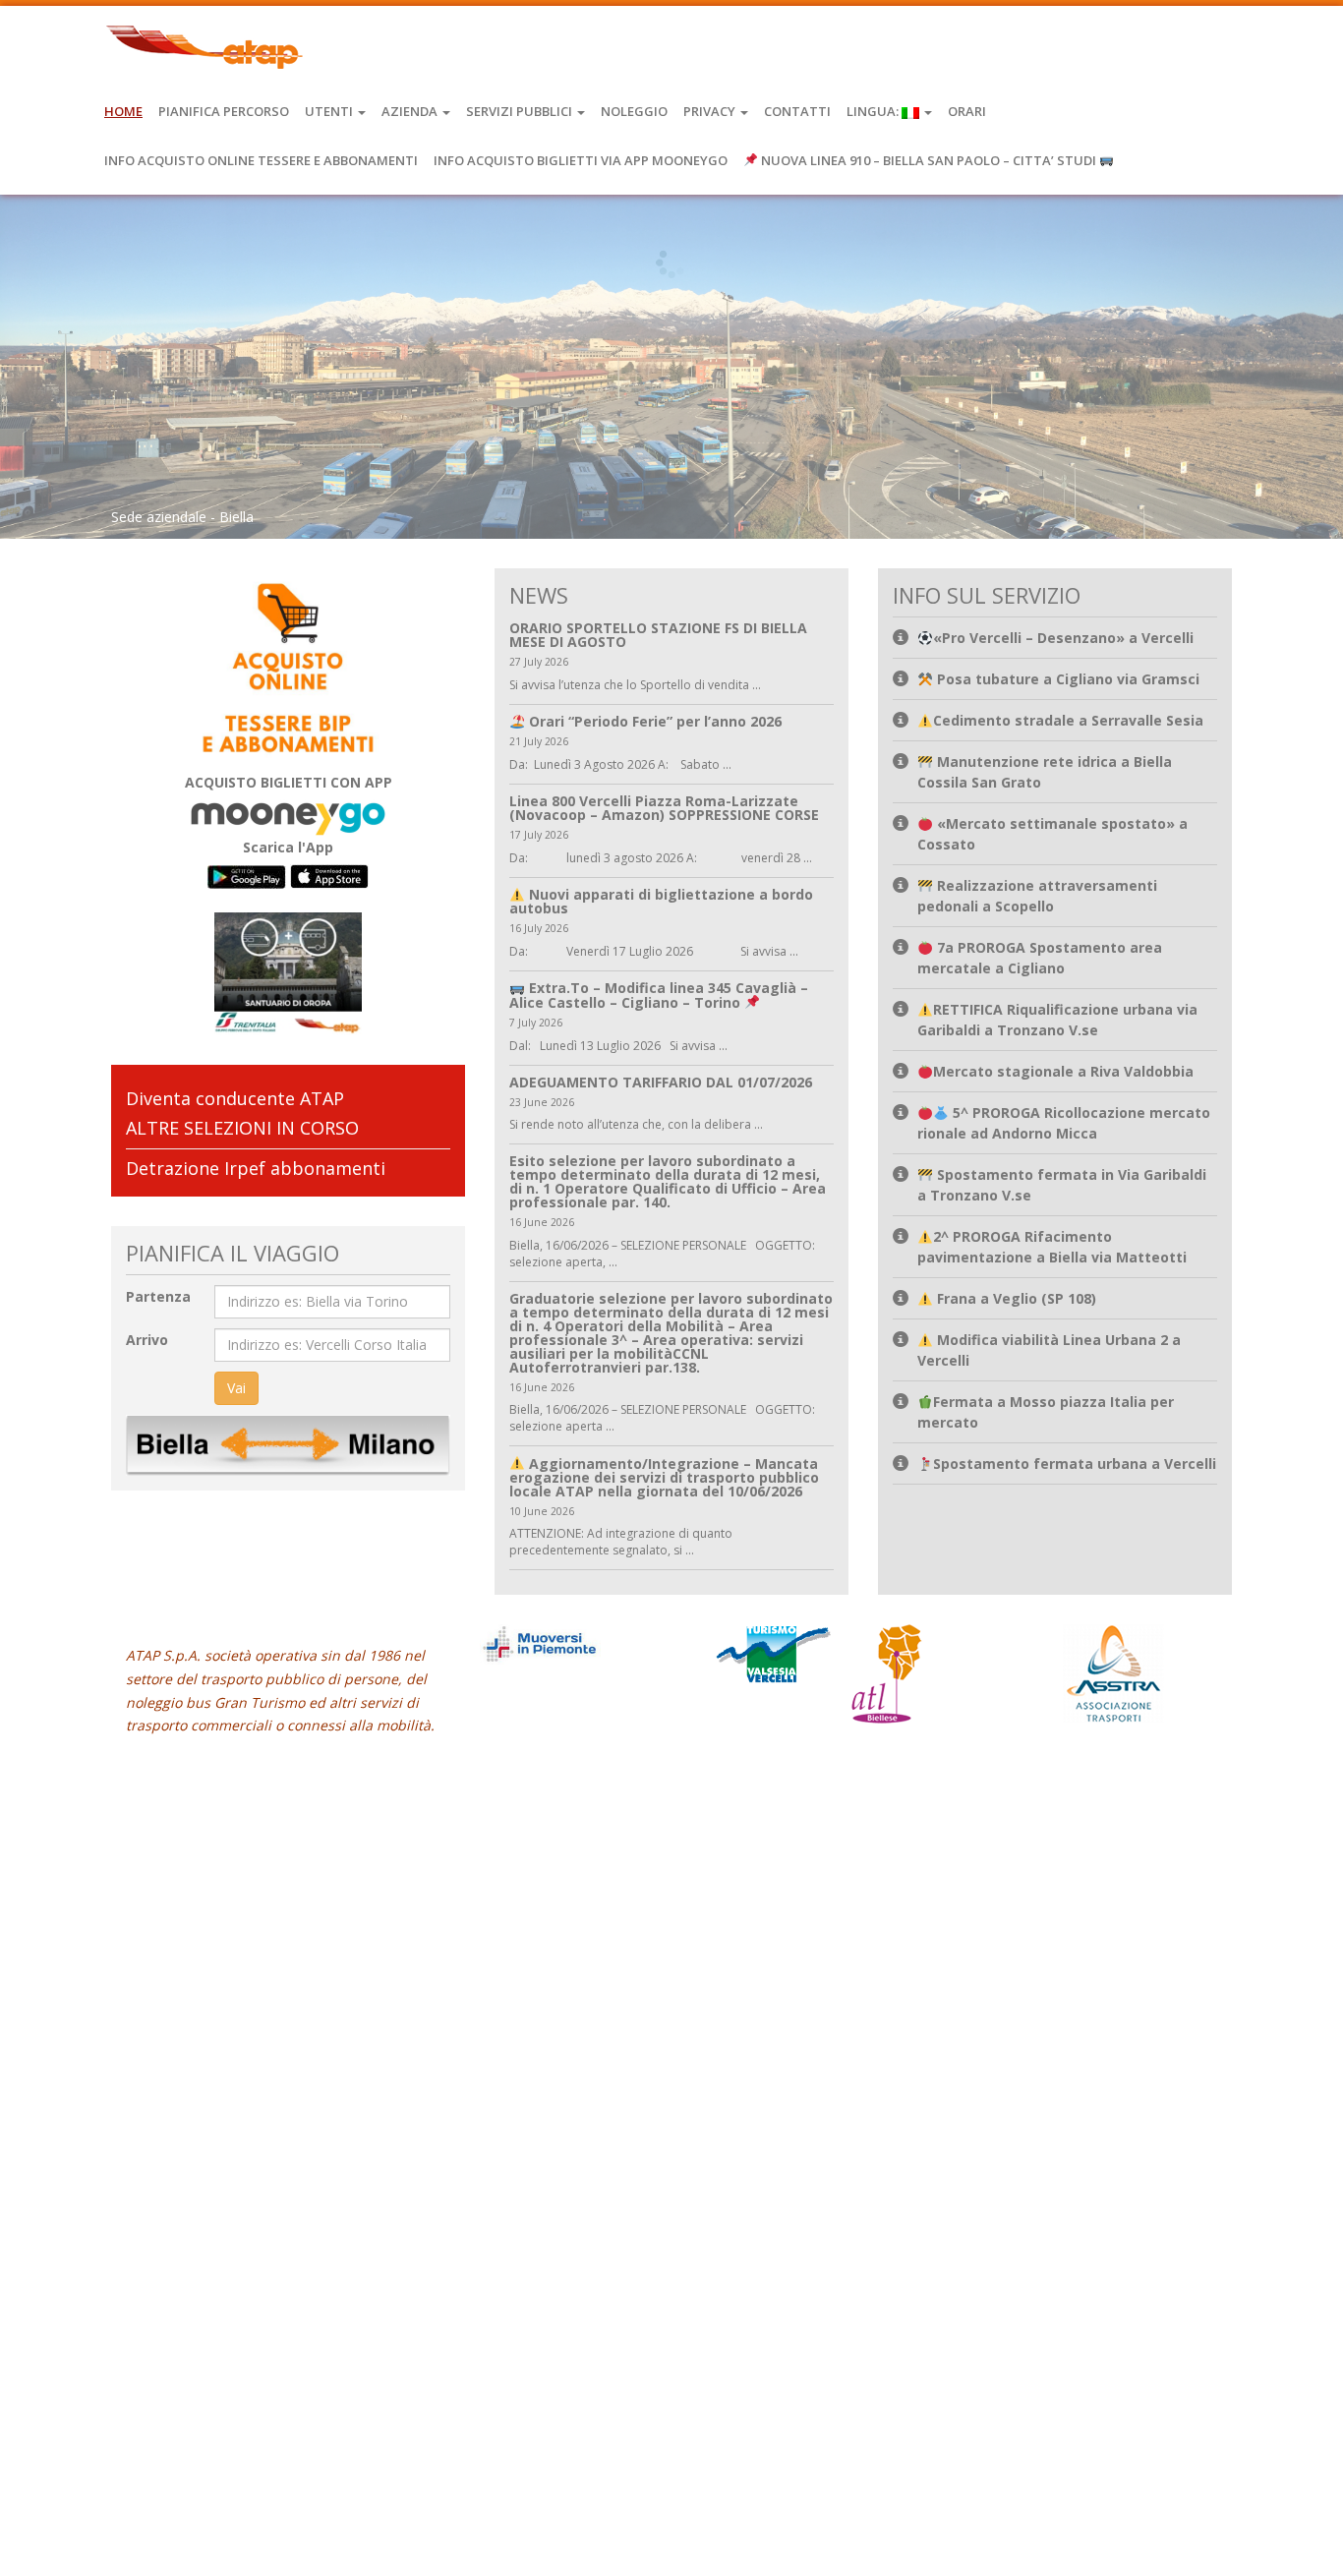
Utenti (330, 111)
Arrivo (147, 1340)
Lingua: (874, 111)
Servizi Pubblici (521, 111)
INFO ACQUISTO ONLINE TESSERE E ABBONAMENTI (261, 160)
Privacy (711, 111)
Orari (967, 111)
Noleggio (634, 111)
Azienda (411, 111)
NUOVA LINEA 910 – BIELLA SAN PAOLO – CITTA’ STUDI (929, 160)
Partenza (158, 1296)
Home (123, 111)
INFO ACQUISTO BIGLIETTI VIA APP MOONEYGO (581, 160)
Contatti (797, 111)
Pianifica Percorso (224, 111)
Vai (236, 1388)
